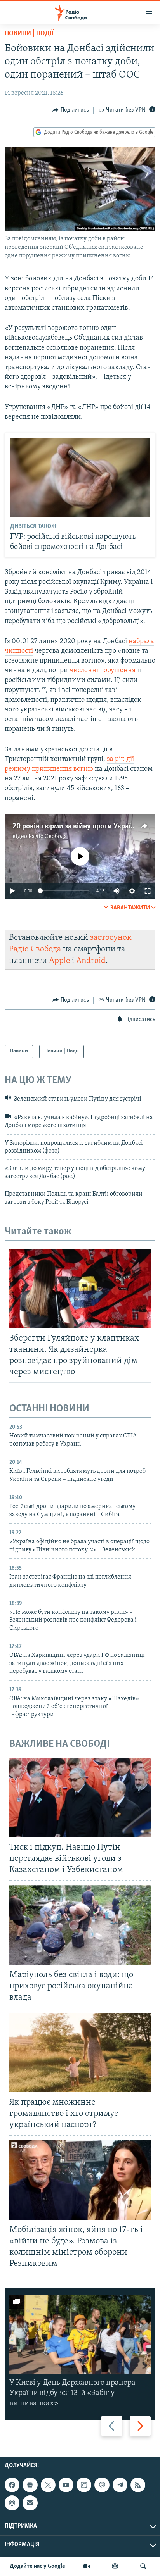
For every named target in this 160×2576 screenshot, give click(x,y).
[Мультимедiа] (87, 2566)
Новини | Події (29, 34)
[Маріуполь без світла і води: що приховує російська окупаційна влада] (80, 1925)
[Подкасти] (115, 2566)
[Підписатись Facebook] (12, 2485)
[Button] (71, 110)
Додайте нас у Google (37, 2566)
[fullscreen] (148, 891)
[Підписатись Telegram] (120, 2485)
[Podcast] (12, 2503)
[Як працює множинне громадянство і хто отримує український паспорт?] (80, 2052)
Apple (59, 961)
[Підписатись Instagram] (84, 2485)
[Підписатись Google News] (30, 2485)
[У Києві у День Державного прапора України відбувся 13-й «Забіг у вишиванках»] (80, 2335)
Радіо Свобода (48, 837)
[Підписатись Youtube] (66, 2485)
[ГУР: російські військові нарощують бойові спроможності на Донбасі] (80, 478)
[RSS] (138, 2485)
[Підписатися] (30, 2503)
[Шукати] (143, 2566)
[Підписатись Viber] (102, 2485)
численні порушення (103, 671)
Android (91, 961)
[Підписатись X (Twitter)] (48, 2485)
